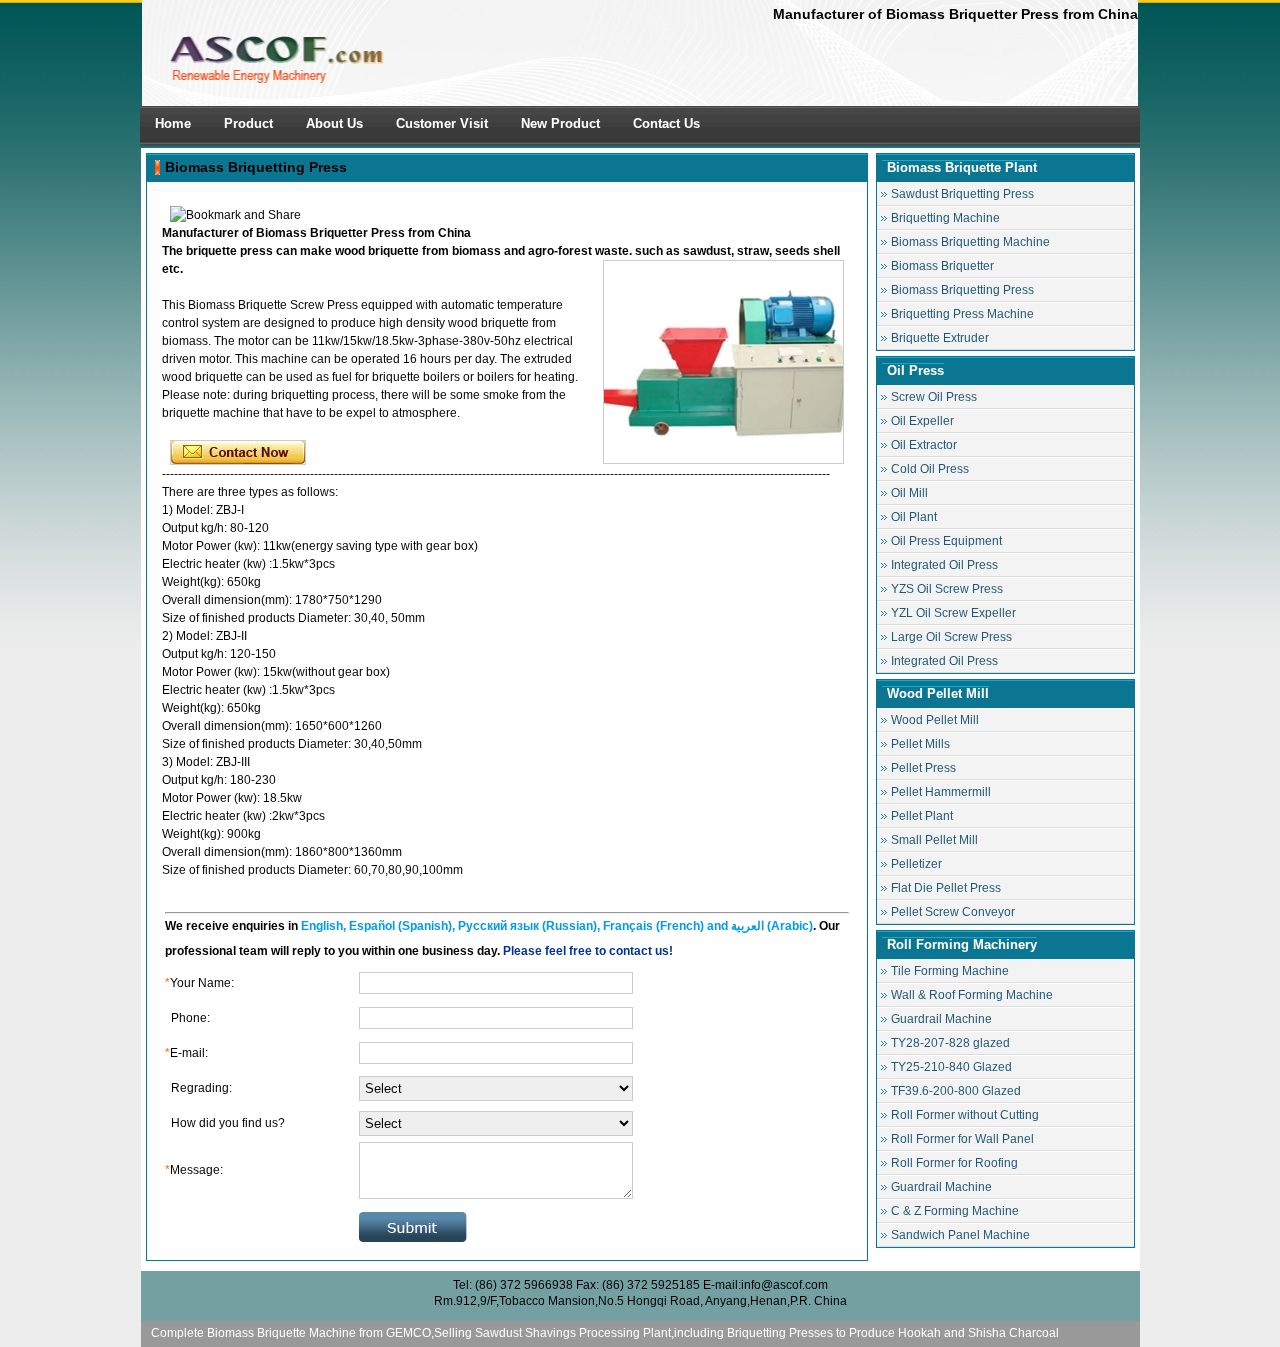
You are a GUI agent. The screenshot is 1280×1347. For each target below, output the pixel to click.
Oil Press (915, 370)
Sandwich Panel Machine (960, 1235)
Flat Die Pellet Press (946, 888)
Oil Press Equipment (946, 541)
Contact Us (666, 123)
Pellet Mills (920, 744)
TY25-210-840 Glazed (951, 1067)
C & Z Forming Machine (955, 1211)
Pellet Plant (922, 816)
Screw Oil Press (934, 397)
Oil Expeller (922, 421)
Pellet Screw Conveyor (953, 912)
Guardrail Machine (941, 1019)
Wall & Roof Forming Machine (972, 995)
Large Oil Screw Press (951, 637)
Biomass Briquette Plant (962, 167)
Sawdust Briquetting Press (962, 194)
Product (248, 123)
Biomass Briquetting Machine (970, 242)
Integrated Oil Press (944, 565)
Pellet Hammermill (941, 792)
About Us (334, 123)
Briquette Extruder (940, 338)
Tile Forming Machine (950, 971)
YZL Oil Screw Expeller (953, 613)
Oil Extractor (924, 445)
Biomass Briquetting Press (256, 167)
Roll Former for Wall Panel (962, 1139)
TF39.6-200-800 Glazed (956, 1091)
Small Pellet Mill (934, 840)
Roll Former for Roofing (954, 1163)
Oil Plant (914, 517)
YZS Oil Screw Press (947, 589)
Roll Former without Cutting (965, 1115)
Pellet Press (923, 768)
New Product (560, 123)
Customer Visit (442, 123)
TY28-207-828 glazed (950, 1043)
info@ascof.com (784, 1285)
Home (173, 123)
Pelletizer (916, 864)
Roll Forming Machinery (962, 944)
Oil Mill (909, 493)
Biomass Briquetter (942, 266)
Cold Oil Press (930, 469)
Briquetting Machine (945, 218)
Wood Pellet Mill (938, 693)
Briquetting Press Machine (962, 314)
